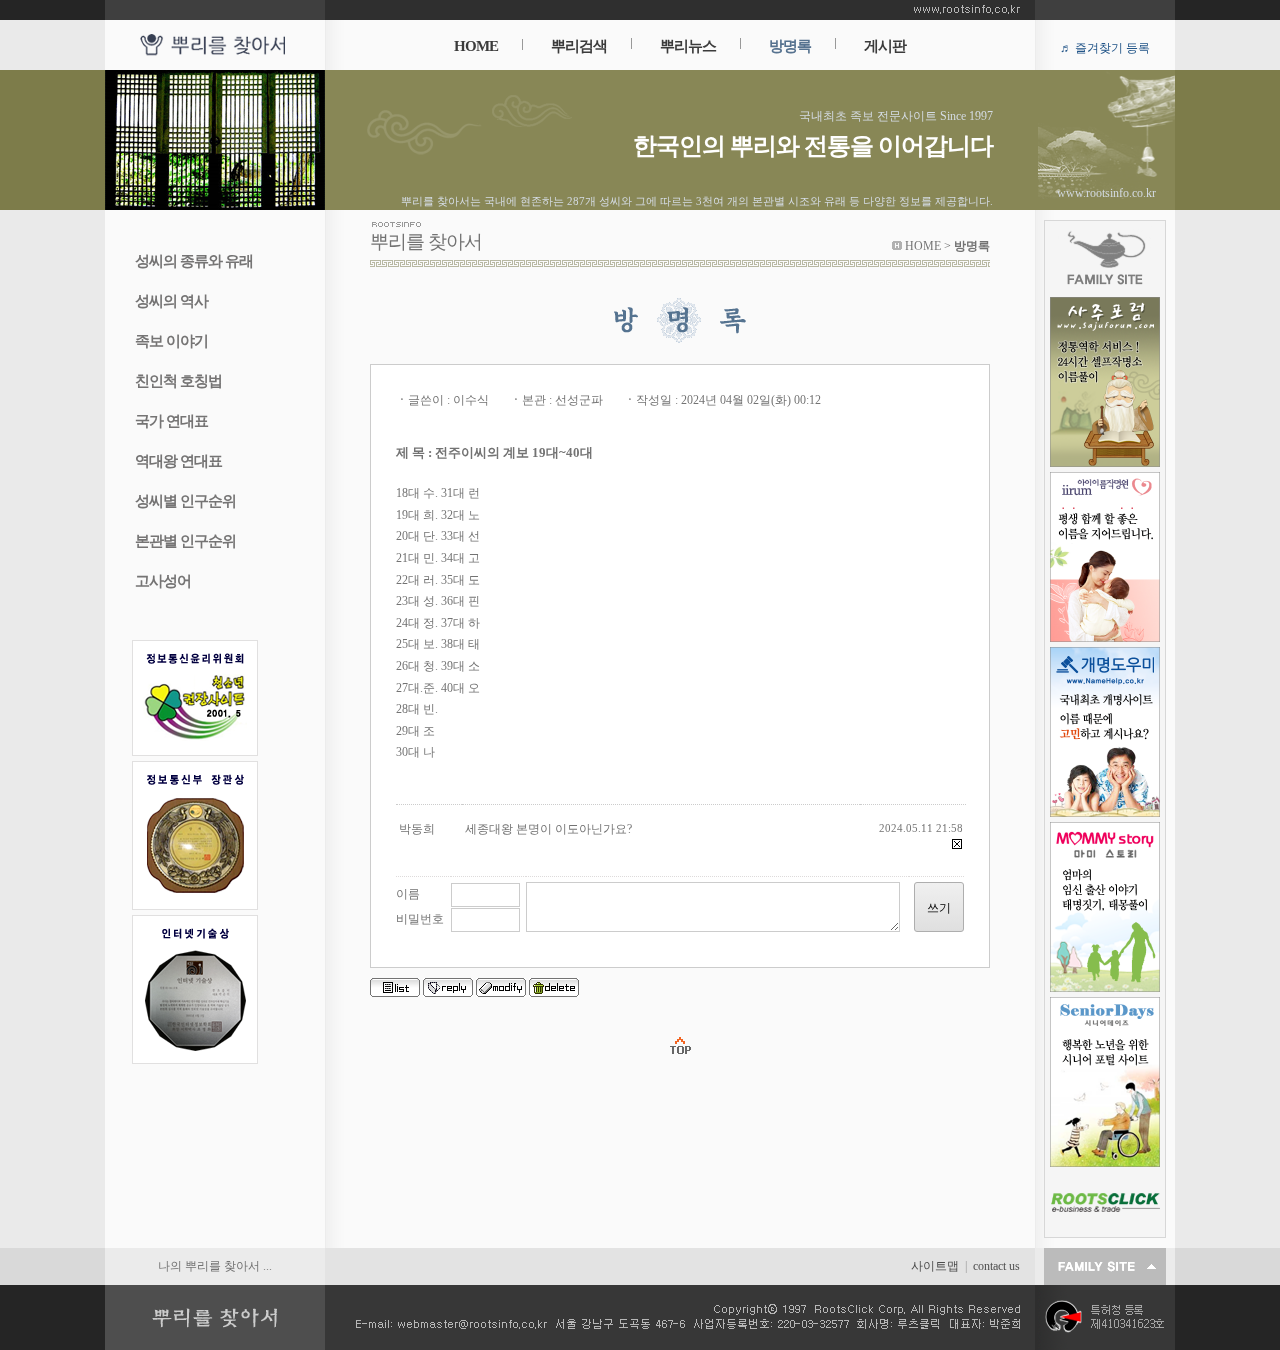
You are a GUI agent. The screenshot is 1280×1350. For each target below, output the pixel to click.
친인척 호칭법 (178, 381)
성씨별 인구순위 (185, 501)
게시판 (885, 46)
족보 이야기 (171, 341)
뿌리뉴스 (688, 46)
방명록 (790, 46)
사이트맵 (935, 1266)
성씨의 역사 (171, 301)
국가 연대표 (171, 421)
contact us (996, 1266)
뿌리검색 (579, 46)
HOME (476, 46)
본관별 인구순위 (185, 541)
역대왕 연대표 (178, 461)
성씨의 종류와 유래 (194, 261)
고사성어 (163, 581)
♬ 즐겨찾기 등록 (1105, 48)
